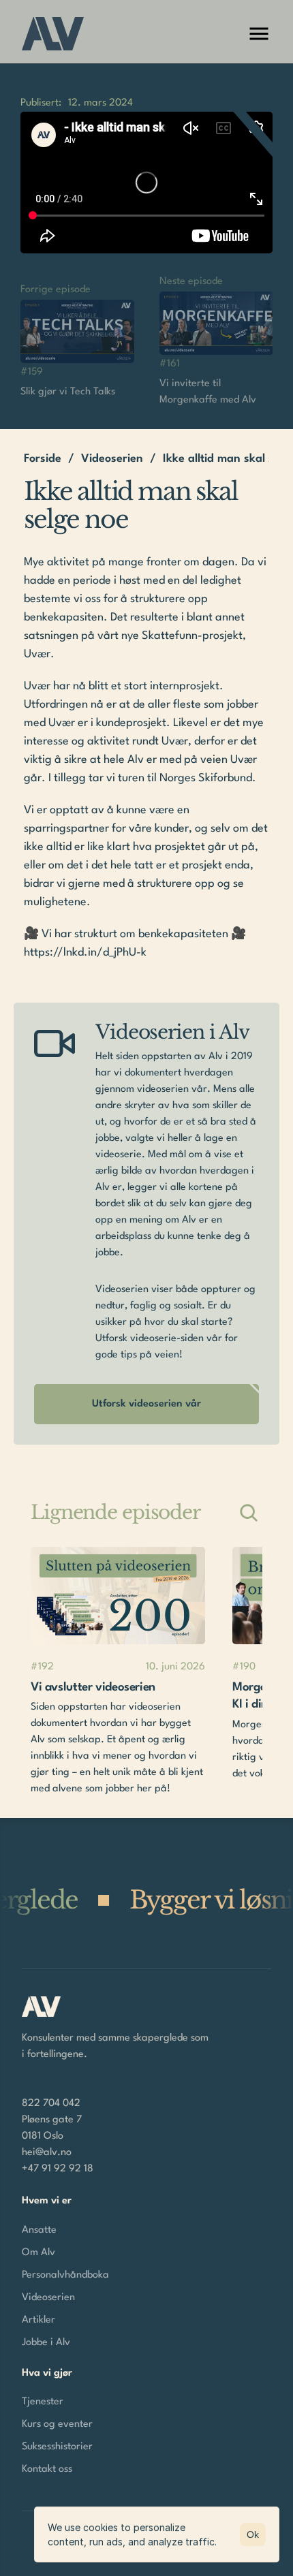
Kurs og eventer (57, 2424)
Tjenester (43, 2402)
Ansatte (39, 2230)
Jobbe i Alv (46, 2343)
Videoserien (112, 459)
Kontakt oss (47, 2469)
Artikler (38, 2320)
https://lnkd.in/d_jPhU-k (85, 953)
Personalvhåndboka (65, 2275)
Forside (43, 459)
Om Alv (38, 2253)
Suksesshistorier (57, 2447)
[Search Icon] (249, 1513)
